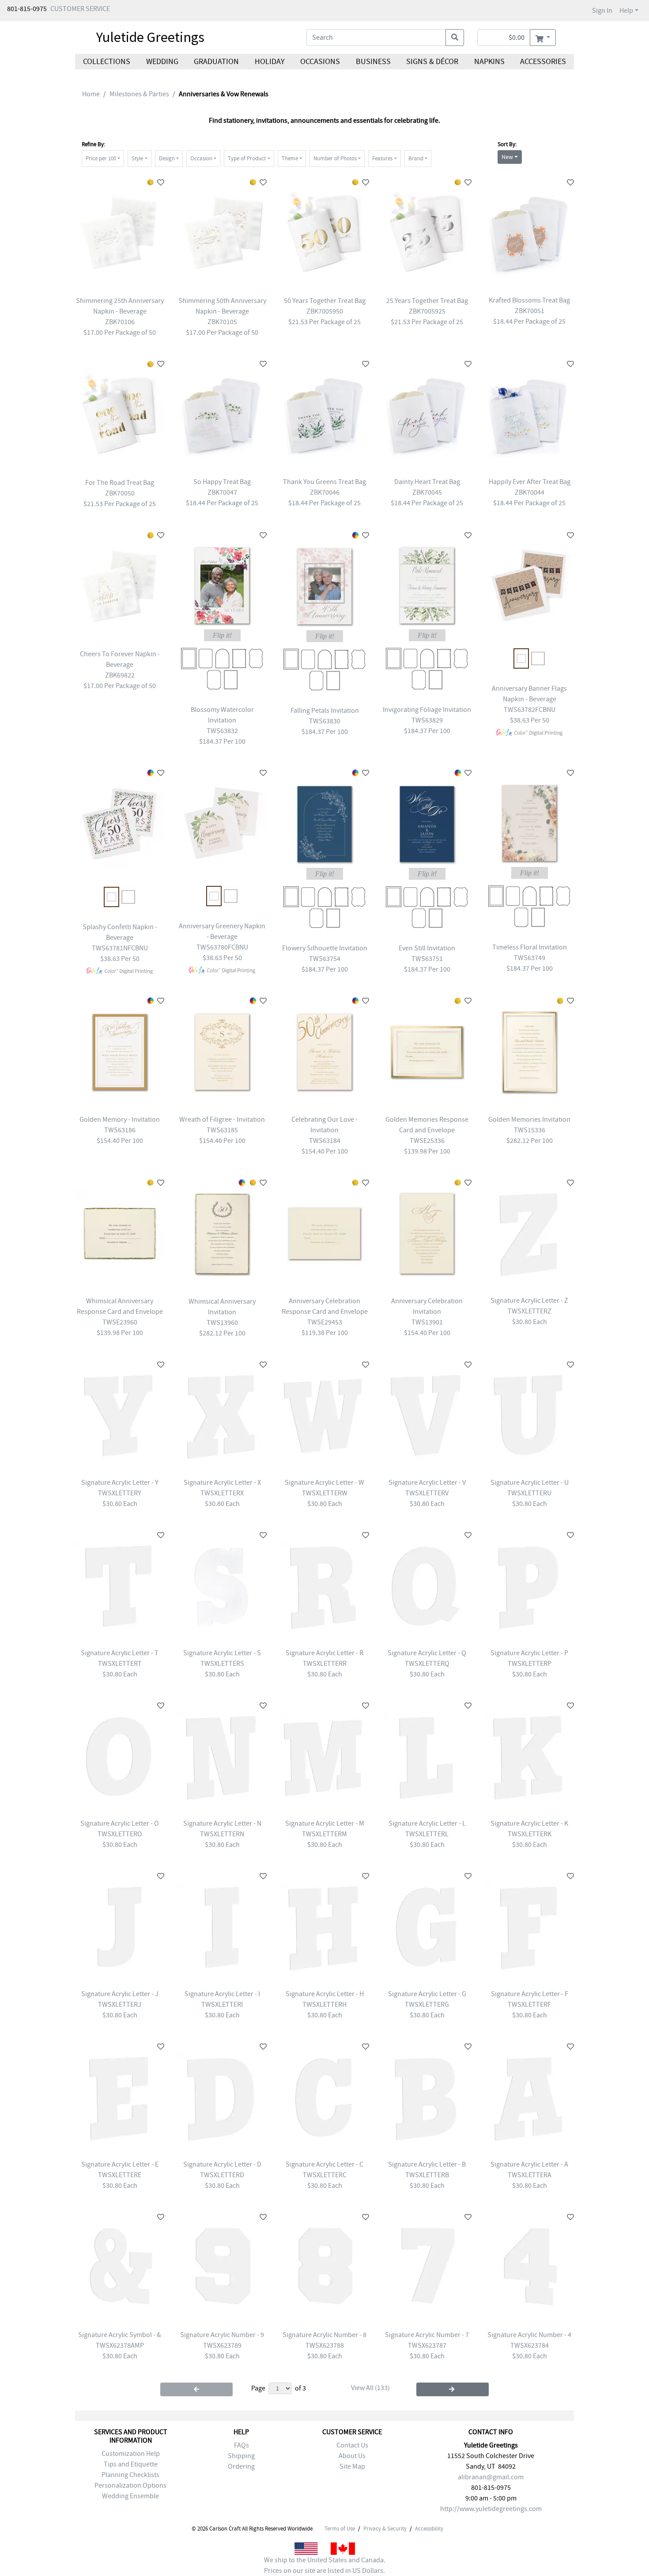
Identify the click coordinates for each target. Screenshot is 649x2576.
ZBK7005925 (427, 311)
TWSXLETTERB (427, 2175)
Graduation (216, 62)
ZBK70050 (120, 493)
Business (373, 62)
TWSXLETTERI (222, 2005)
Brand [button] (416, 158)
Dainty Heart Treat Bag (427, 482)
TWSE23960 (120, 1322)
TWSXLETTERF (529, 2005)
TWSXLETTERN (222, 1834)
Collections (107, 62)
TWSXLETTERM (324, 1834)
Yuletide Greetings (150, 37)
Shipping (241, 2456)
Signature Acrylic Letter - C (324, 2164)
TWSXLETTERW (325, 1493)
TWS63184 (325, 1141)
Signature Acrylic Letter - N (222, 1823)
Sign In (602, 11)
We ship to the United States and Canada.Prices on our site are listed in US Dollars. (325, 2565)
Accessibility (429, 2529)
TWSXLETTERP (530, 1664)
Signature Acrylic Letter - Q (427, 1653)
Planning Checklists (130, 2475)
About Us (352, 2456)
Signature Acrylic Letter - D (222, 2164)
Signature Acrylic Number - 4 (529, 2335)
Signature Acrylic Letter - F (530, 1994)
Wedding (162, 62)
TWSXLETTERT (120, 1664)
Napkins (489, 62)
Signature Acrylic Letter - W (324, 1483)
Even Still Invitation (427, 948)
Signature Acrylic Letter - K (529, 1823)
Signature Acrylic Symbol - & (120, 2335)
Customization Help (131, 2454)
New (507, 157)
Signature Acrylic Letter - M (325, 1823)
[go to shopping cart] (543, 38)
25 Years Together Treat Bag (427, 301)
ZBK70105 (222, 322)
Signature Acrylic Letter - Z (529, 1301)
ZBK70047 (222, 492)
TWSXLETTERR (325, 1664)
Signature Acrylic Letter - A (529, 2164)
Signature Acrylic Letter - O (120, 1823)
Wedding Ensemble (130, 2496)
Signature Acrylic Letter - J (120, 1994)
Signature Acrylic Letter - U (530, 1483)
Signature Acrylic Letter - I (222, 1994)
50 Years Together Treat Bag (325, 301)
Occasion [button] (201, 158)
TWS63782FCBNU (530, 710)
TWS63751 (427, 959)
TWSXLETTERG (427, 2005)
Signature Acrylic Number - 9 (222, 2335)
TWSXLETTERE (120, 2175)
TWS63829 (427, 720)
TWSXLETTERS (222, 1664)
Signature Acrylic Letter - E (120, 2164)
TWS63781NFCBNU (120, 948)
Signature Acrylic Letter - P (529, 1653)
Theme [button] (290, 158)
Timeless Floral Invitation (530, 947)
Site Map (352, 2466)
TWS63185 (222, 1130)
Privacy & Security (385, 2529)
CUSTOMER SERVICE (80, 9)
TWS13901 (427, 1322)
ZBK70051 (530, 311)
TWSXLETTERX (222, 1493)
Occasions (320, 62)
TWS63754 (325, 959)
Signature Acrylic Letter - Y (120, 1483)
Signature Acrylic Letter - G (427, 1994)
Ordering (241, 2466)
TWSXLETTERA (530, 2175)
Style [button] (137, 158)
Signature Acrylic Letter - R (324, 1653)
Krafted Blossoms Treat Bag (529, 300)
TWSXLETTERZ (530, 1311)
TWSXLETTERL (427, 1834)
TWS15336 (530, 1130)
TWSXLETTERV (427, 1493)
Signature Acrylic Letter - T (120, 1653)
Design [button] (167, 158)
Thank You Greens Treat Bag (324, 482)
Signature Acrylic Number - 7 (427, 2335)
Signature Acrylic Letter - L (427, 1823)
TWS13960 (222, 1323)
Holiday (269, 62)
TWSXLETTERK (530, 1834)
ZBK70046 (325, 492)
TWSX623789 (222, 2345)
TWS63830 (325, 721)
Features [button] (382, 158)
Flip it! (222, 635)
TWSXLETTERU (529, 1493)
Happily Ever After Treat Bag (530, 482)
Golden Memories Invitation (529, 1120)
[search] (455, 38)
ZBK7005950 (325, 311)
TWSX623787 (427, 2345)
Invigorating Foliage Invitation (427, 710)
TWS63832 (222, 731)
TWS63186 (120, 1130)
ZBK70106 (120, 322)
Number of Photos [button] (335, 158)
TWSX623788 (325, 2345)
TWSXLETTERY (120, 1493)
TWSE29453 (325, 1322)
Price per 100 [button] (101, 158)
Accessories (543, 62)
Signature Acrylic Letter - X (222, 1483)
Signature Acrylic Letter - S (222, 1653)
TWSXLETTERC (325, 2175)
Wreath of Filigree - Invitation (222, 1120)
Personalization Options (130, 2485)
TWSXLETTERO (120, 1834)
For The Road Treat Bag (120, 483)
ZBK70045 (427, 492)
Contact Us (352, 2445)
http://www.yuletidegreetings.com (491, 2509)
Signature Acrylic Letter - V (427, 1483)
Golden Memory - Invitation (120, 1120)
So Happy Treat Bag (222, 482)
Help (626, 11)
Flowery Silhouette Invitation (325, 948)
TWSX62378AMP (120, 2345)
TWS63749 (530, 958)
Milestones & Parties (139, 94)
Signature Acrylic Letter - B (427, 2164)
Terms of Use (340, 2529)
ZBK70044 (530, 492)
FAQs (241, 2445)
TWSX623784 (530, 2345)
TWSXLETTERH (324, 2005)
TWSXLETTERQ (427, 1664)
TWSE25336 (427, 1141)
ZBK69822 (120, 675)
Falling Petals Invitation (325, 711)
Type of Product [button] (247, 158)
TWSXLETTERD (222, 2175)
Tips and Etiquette (131, 2464)
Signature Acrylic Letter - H (325, 1994)
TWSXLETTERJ (120, 2005)
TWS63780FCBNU (222, 947)
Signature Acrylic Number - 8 (324, 2335)
